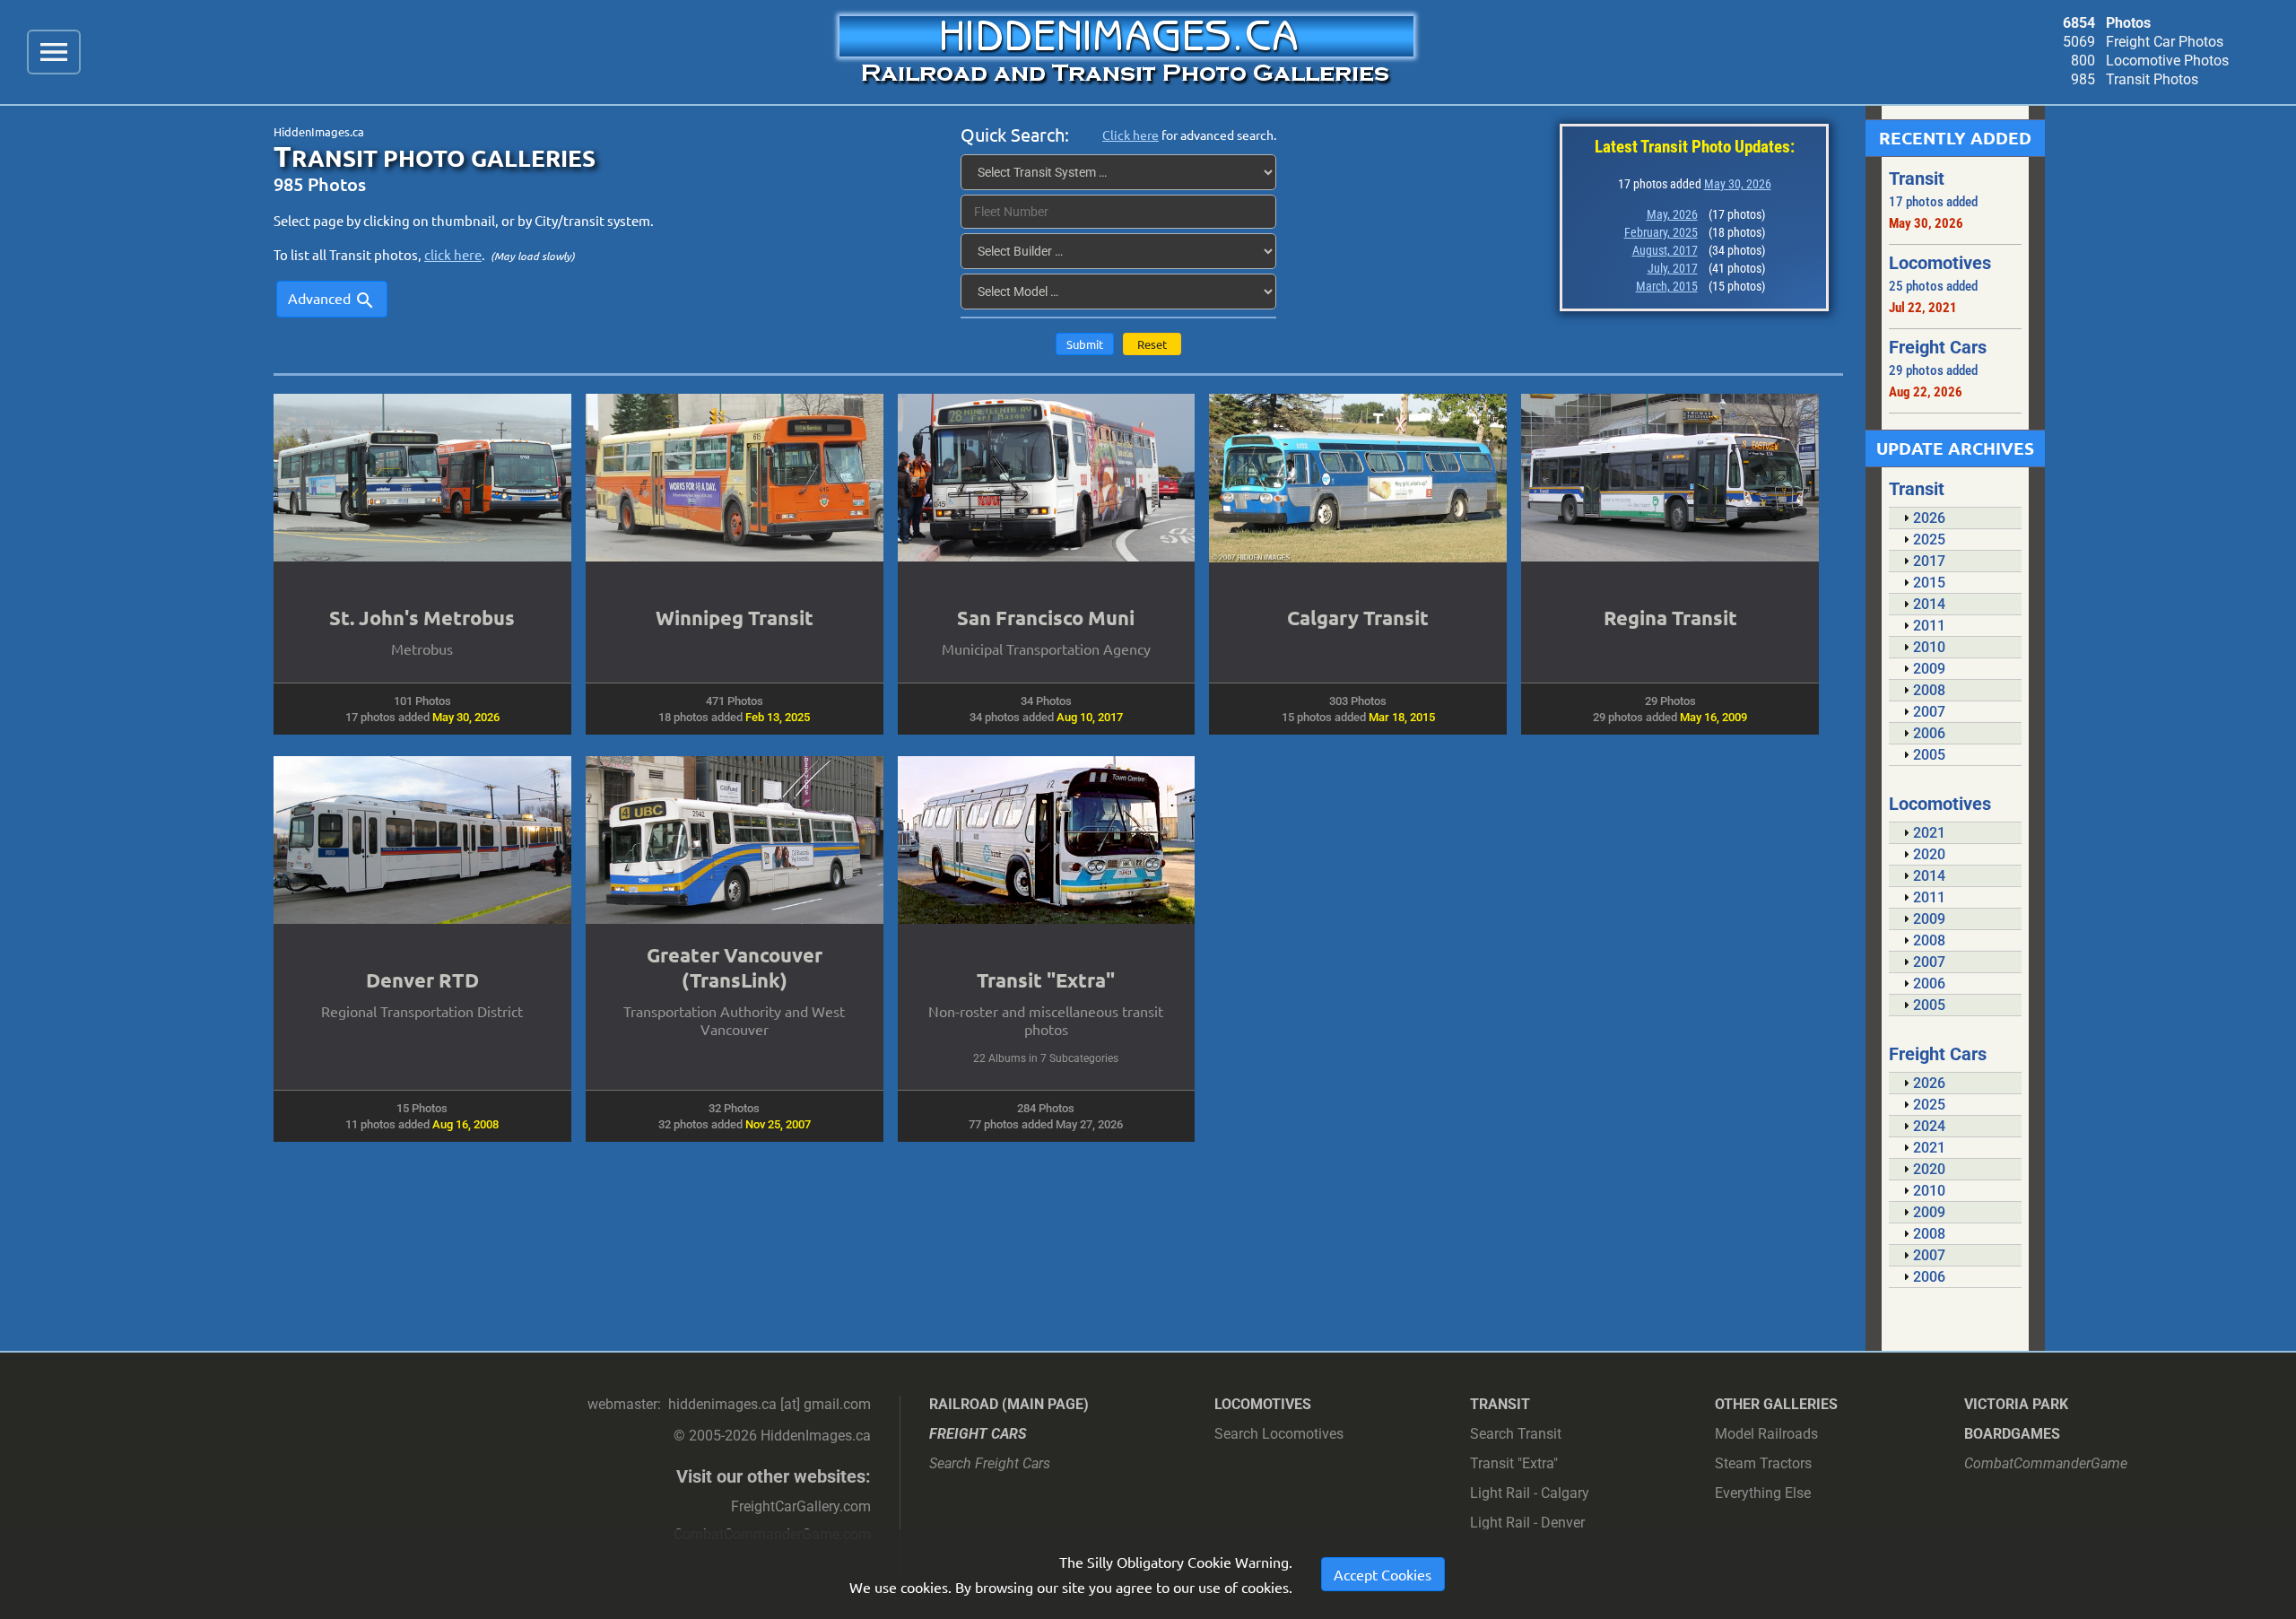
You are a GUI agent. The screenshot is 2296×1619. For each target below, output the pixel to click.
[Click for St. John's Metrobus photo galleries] (422, 477)
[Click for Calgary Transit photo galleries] (1358, 478)
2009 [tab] (1929, 669)
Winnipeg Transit (735, 618)
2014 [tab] (1929, 604)
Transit (1500, 1404)
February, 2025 (1661, 232)
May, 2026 (1672, 214)
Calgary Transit (1358, 618)
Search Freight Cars (990, 1463)
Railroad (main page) (1009, 1404)
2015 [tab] (1929, 583)
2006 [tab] (1929, 733)
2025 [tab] (1929, 540)
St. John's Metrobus (422, 618)
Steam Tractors (1763, 1463)
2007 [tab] (1929, 712)
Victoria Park (2016, 1404)
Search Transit (1516, 1434)
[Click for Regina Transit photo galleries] (1670, 477)
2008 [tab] (1929, 690)
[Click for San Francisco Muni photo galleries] (1047, 477)
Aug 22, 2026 (1926, 392)
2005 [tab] (1929, 755)
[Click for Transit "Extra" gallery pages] (1047, 840)
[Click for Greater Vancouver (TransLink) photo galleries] (735, 840)
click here (453, 254)
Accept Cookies (1383, 1574)
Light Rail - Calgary (1530, 1493)
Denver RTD (422, 980)
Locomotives (1263, 1404)
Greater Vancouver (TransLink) (735, 967)
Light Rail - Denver (1527, 1523)
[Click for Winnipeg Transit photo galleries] (735, 477)
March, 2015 (1667, 286)
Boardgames (2012, 1434)
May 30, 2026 (1738, 184)
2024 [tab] (1929, 1126)
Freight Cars (978, 1434)
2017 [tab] (1929, 561)
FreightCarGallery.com (801, 1506)
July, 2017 (1673, 268)
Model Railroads (1766, 1434)
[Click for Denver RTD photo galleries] (422, 840)
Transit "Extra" (1046, 980)
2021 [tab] (1929, 833)
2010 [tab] (1929, 647)
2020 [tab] (1929, 854)
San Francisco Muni (1046, 618)
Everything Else (1763, 1493)
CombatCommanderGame (2046, 1463)
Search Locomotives (1279, 1434)
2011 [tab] (1929, 626)
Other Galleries (1776, 1404)
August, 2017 (1665, 250)
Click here (1131, 135)
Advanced (332, 300)
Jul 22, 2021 (1923, 308)
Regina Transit (1670, 618)
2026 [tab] (1929, 518)
